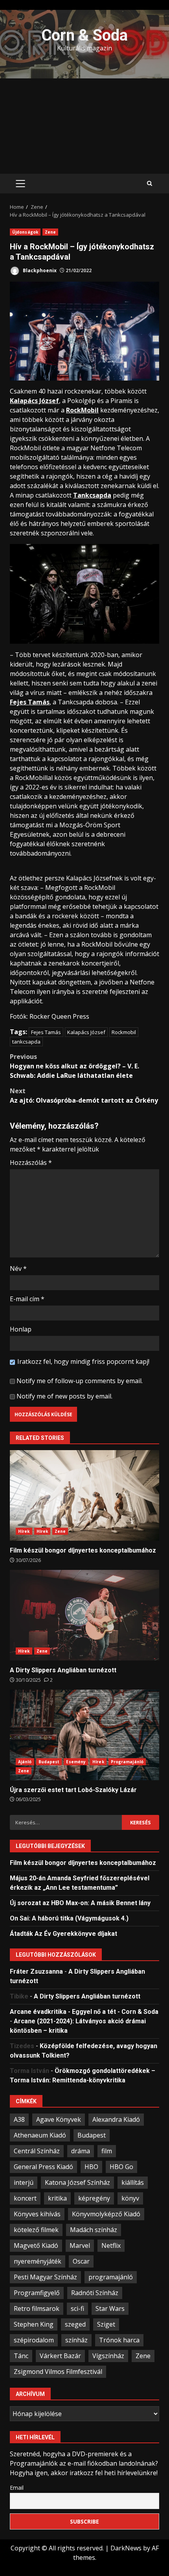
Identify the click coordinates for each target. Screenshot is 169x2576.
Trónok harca (119, 2340)
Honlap (21, 1329)
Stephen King (34, 2324)
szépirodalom (34, 2340)
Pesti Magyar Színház (45, 2277)
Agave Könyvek (59, 2119)
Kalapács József (86, 1032)
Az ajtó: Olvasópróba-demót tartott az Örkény (84, 1096)
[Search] (150, 184)
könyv (130, 2198)
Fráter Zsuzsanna (36, 1971)
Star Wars (110, 2309)
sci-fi (77, 2309)
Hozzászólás (31, 1163)
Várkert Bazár (60, 2356)
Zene (50, 232)
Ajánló (25, 1762)
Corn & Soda (84, 35)
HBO (91, 2167)
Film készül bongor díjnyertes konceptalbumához (84, 1495)
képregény (94, 2198)
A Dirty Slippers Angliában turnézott (84, 1615)
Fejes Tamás (46, 1032)
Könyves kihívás (37, 2214)
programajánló (111, 2277)
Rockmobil (124, 1032)
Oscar (81, 2261)
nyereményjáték (38, 2261)
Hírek (24, 1531)
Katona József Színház (77, 2182)
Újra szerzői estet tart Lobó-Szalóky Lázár (84, 1735)
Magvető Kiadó (36, 2245)
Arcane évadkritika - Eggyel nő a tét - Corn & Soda (84, 2012)
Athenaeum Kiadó (40, 2135)
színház (76, 2340)
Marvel (80, 2245)
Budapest (49, 1762)
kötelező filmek (36, 2230)
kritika (57, 2198)
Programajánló (127, 1762)
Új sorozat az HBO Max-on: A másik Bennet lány (80, 1903)
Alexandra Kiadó (116, 2119)
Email (17, 2488)
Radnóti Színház (95, 2293)
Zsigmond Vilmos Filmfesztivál (58, 2372)
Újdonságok (25, 232)
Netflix (111, 2245)
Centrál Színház (37, 2151)
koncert (25, 2198)
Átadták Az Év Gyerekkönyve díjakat (63, 1934)
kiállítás (133, 2182)
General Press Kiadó (43, 2167)
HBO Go (121, 2167)
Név (18, 1268)
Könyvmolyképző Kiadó (106, 2214)
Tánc (21, 2356)
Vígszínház (108, 2356)
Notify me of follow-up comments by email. (80, 1381)
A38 (19, 2119)
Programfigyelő (37, 2293)
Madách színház (94, 2230)
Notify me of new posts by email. (64, 1396)
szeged (75, 2324)
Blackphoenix (39, 270)
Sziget (106, 2324)
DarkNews (126, 2548)
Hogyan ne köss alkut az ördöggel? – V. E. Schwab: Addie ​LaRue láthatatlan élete (74, 1066)
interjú (24, 2182)
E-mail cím (27, 1299)
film (107, 2151)
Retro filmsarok (37, 2309)
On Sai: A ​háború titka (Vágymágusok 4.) (69, 1918)
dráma (81, 2151)
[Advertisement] (84, 126)
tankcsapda (26, 1042)
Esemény (76, 1762)
